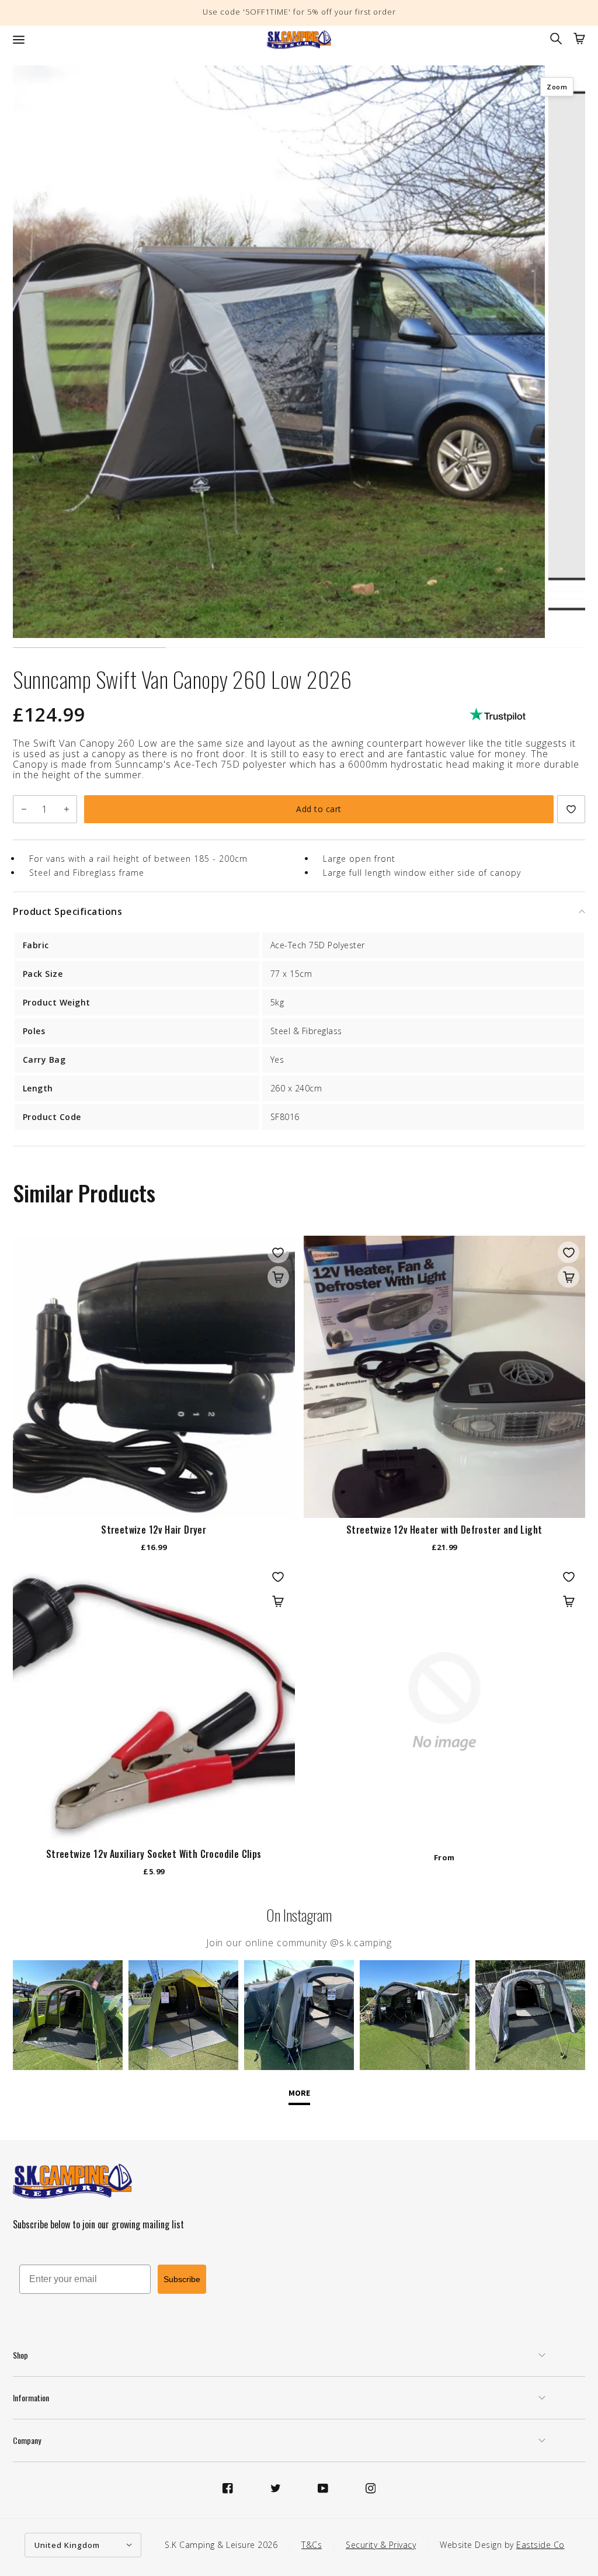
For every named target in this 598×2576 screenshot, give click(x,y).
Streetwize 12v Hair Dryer (154, 1530)
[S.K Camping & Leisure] (299, 40)
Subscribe (182, 2279)
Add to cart (319, 809)
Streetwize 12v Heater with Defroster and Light (444, 1530)
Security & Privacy (381, 2545)
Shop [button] (20, 2355)
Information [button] (31, 2398)
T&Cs (312, 2545)
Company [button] (27, 2440)
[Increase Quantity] (66, 809)
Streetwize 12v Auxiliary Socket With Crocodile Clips (154, 1854)
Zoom (557, 87)
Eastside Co (540, 2545)
